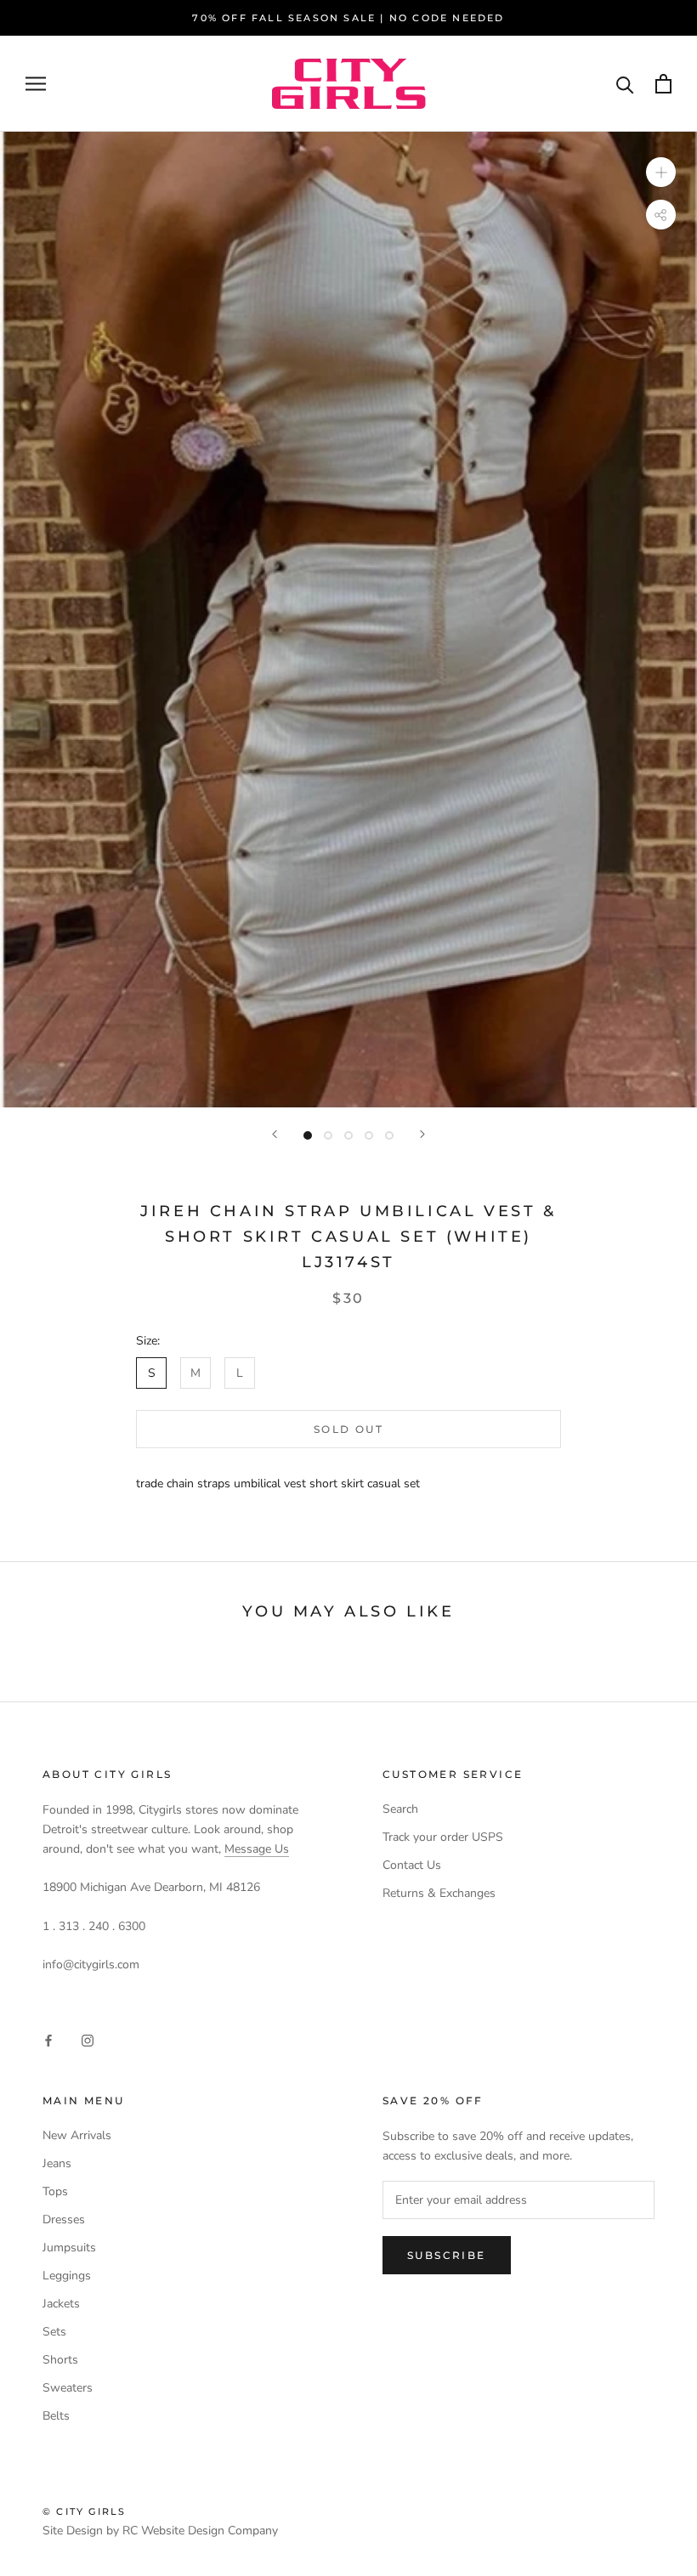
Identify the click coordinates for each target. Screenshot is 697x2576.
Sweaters (68, 2388)
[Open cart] (663, 84)
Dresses (64, 2219)
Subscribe (447, 2255)
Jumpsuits (69, 2248)
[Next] (422, 1134)
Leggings (67, 2276)
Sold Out (348, 1429)
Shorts (60, 2360)
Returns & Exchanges (439, 1893)
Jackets (61, 2304)
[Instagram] (88, 2040)
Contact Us (412, 1865)
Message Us (257, 1849)
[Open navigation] (36, 84)
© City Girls (84, 2511)
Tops (55, 2191)
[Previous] (275, 1134)
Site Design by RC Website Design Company (160, 2531)
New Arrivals (77, 2135)
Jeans (57, 2163)
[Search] (625, 84)
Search (400, 1809)
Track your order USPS (443, 1837)
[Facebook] (48, 2040)
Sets (54, 2332)
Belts (56, 2416)
